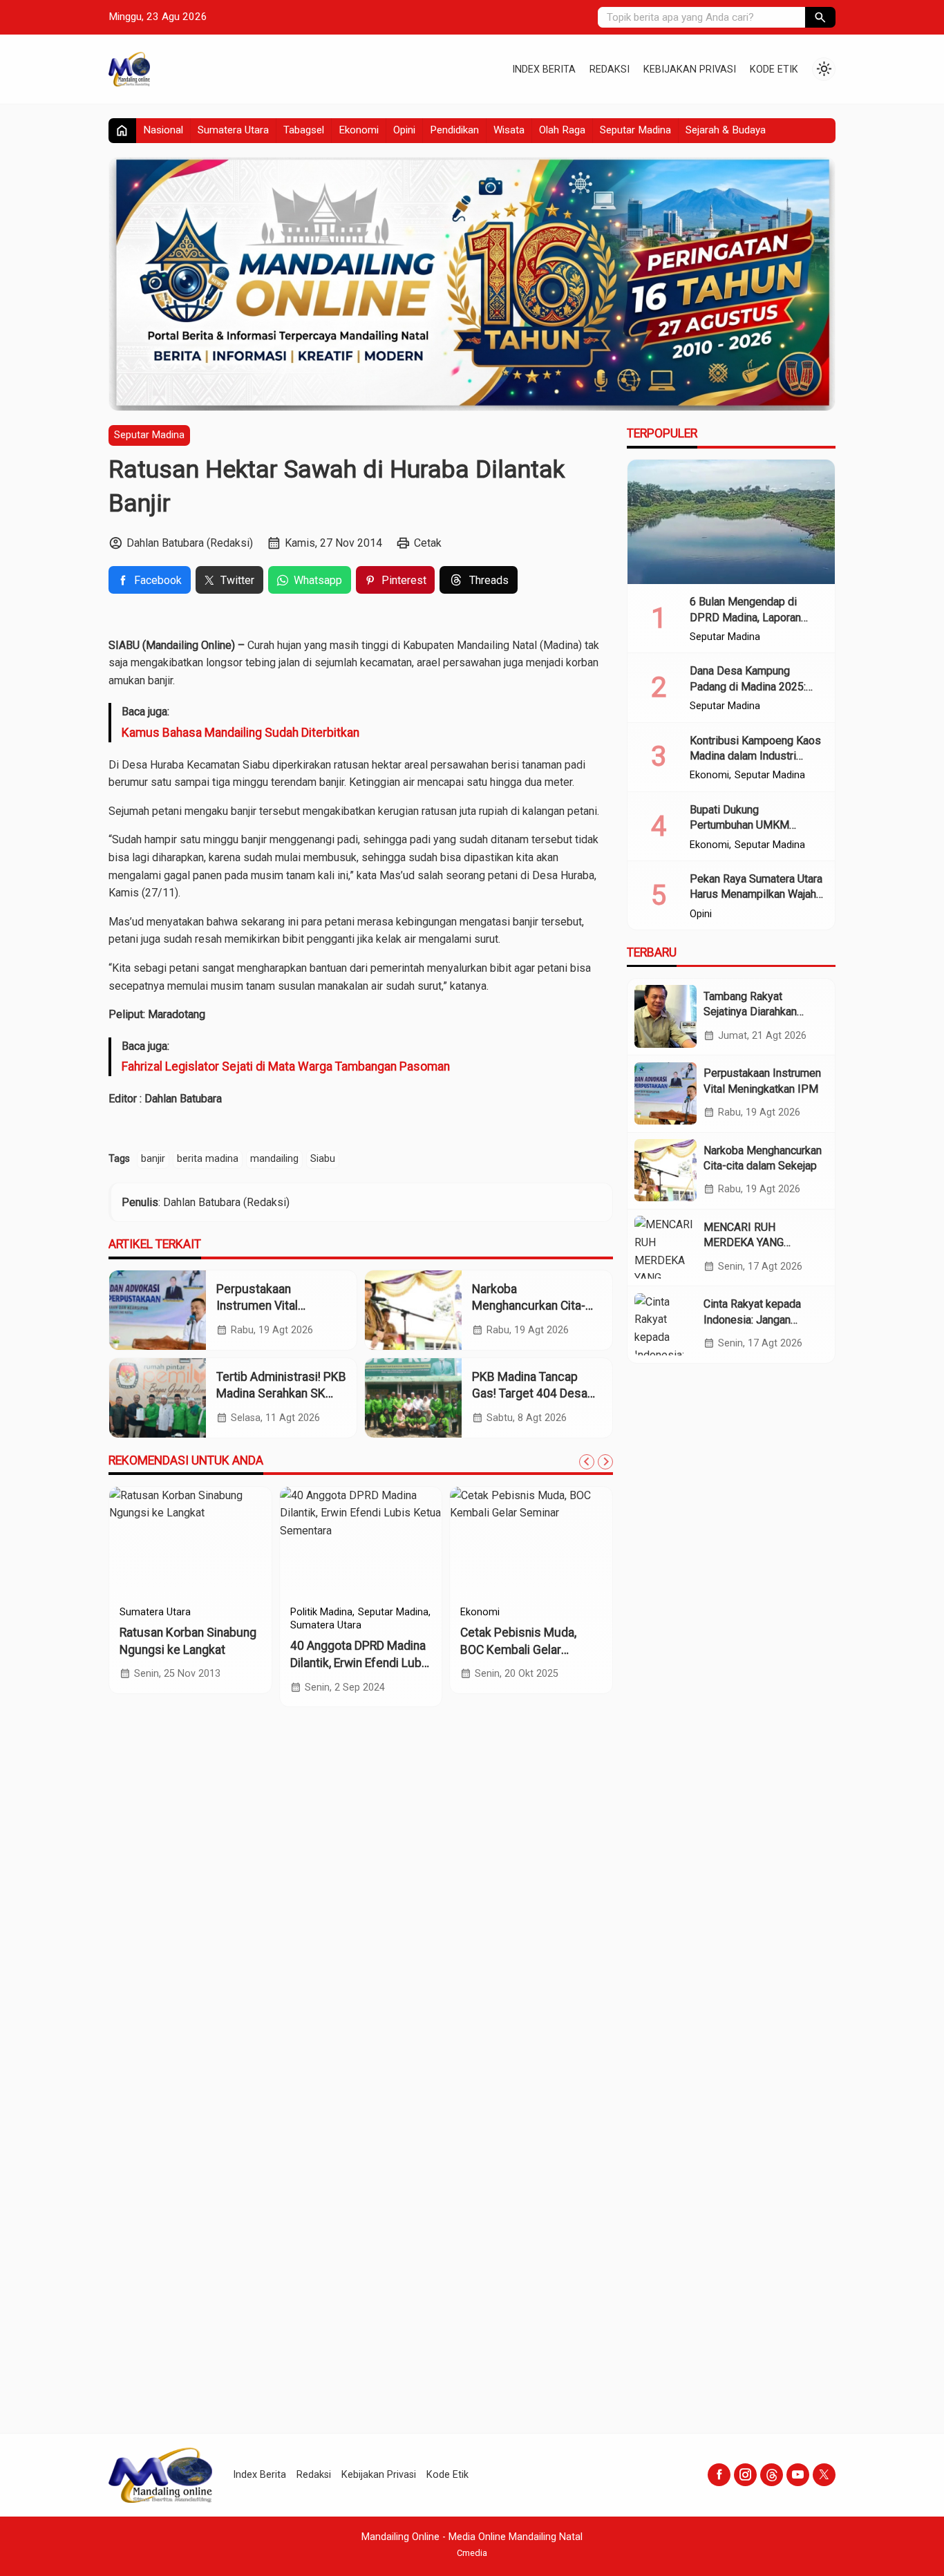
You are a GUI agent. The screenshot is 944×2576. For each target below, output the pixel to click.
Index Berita (544, 69)
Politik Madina (321, 1613)
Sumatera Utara (233, 130)
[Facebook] (719, 2475)
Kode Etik (774, 69)
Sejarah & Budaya (726, 130)
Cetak (428, 544)
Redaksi (610, 69)
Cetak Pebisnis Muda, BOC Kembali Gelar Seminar (518, 1649)
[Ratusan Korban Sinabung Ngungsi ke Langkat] (190, 1542)
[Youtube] (798, 2475)
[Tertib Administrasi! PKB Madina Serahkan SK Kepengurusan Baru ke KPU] (158, 1398)
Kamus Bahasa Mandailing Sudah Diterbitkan (240, 733)
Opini (404, 130)
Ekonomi (359, 130)
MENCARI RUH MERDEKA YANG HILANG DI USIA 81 (751, 1242)
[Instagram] (745, 2475)
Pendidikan (454, 130)
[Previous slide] (587, 1462)
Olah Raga (562, 130)
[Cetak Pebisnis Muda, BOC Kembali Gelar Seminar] (531, 1542)
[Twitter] (824, 2475)
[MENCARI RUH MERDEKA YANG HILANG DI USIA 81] (665, 1247)
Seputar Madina (635, 130)
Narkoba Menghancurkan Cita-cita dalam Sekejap (529, 1306)
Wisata (509, 130)
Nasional (163, 130)
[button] (820, 17)
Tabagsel (304, 130)
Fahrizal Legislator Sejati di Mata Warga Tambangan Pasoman (286, 1067)
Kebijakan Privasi (690, 69)
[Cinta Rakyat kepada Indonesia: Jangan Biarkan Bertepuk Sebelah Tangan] (665, 1324)
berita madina (208, 1159)
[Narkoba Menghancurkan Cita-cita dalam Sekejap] (413, 1310)
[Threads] (772, 2475)
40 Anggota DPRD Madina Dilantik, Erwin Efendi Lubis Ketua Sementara (361, 1663)
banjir (153, 1159)
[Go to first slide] (605, 1462)
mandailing (274, 1159)
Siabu (323, 1159)
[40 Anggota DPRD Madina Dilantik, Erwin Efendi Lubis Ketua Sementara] (361, 1542)
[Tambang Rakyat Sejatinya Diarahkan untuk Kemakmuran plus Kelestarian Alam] (665, 1016)
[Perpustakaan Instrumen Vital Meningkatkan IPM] (158, 1310)
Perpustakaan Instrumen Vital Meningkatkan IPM (266, 1306)
